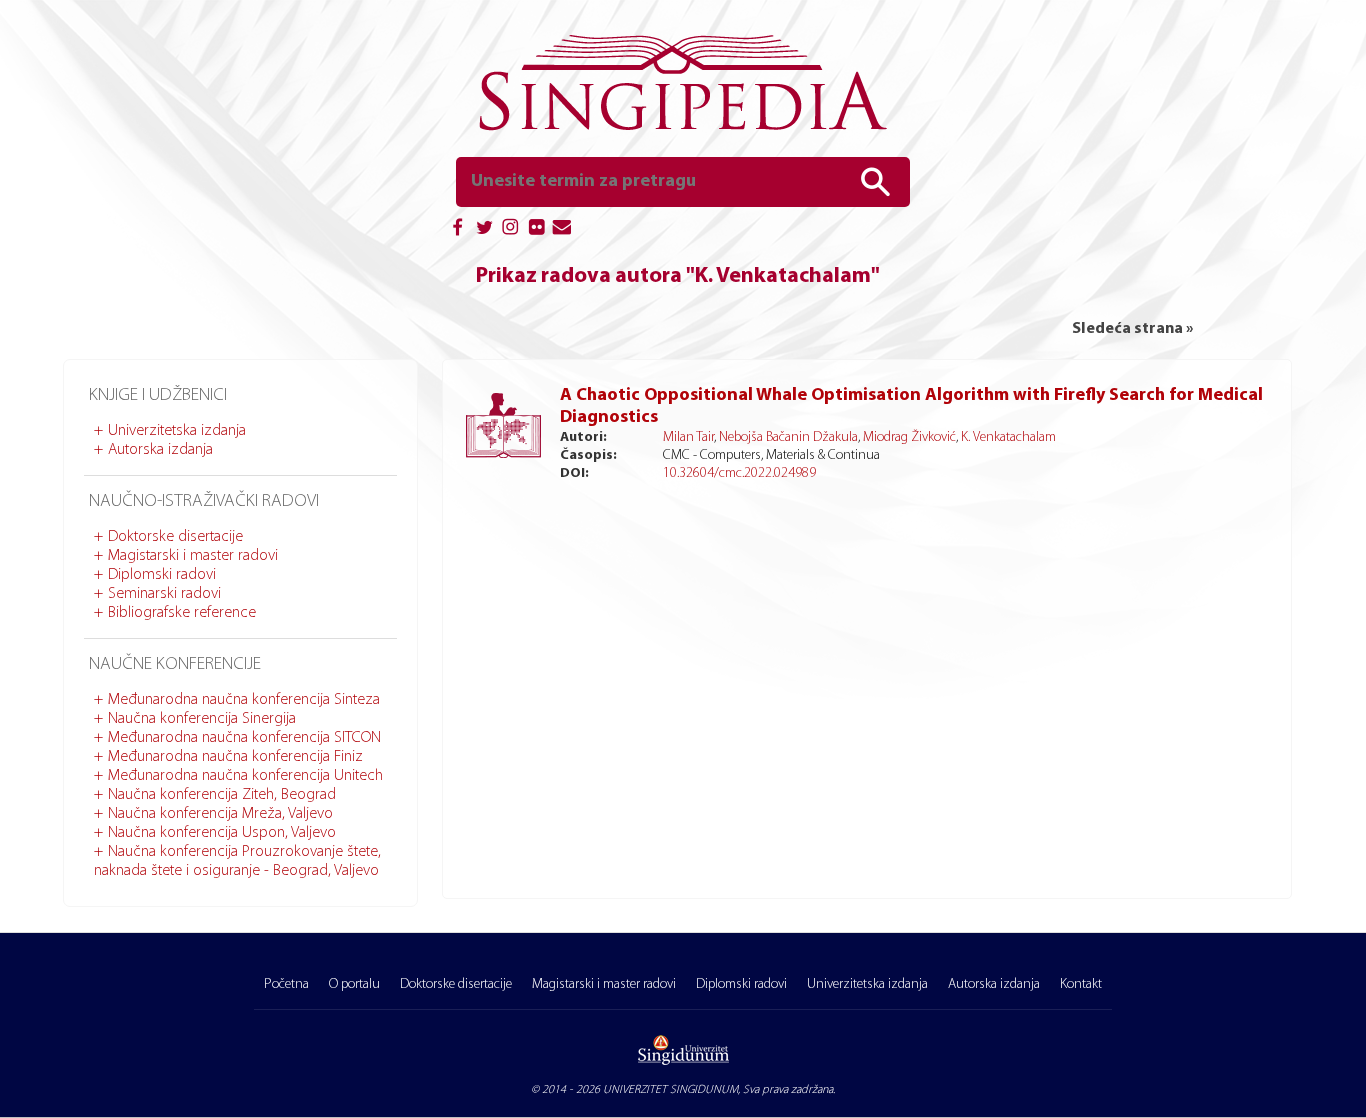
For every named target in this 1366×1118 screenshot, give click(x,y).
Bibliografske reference (182, 613)
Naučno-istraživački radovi (204, 502)
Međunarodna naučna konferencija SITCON (244, 738)
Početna (286, 984)
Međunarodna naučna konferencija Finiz (235, 757)
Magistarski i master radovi (193, 556)
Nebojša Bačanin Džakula (788, 437)
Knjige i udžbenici (158, 396)
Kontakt (1081, 984)
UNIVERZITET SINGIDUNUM (670, 1090)
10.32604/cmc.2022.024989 (739, 473)
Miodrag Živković (909, 437)
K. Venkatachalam (1008, 437)
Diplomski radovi (162, 575)
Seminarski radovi (164, 594)
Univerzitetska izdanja (177, 431)
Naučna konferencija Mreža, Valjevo (220, 814)
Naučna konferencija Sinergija (202, 719)
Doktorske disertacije (175, 537)
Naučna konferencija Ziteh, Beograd (222, 795)
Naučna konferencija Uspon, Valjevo (222, 833)
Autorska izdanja (160, 450)
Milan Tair (688, 437)
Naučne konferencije (175, 665)
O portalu (354, 984)
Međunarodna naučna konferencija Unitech (245, 776)
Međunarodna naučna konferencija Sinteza (244, 700)
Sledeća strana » (1132, 329)
